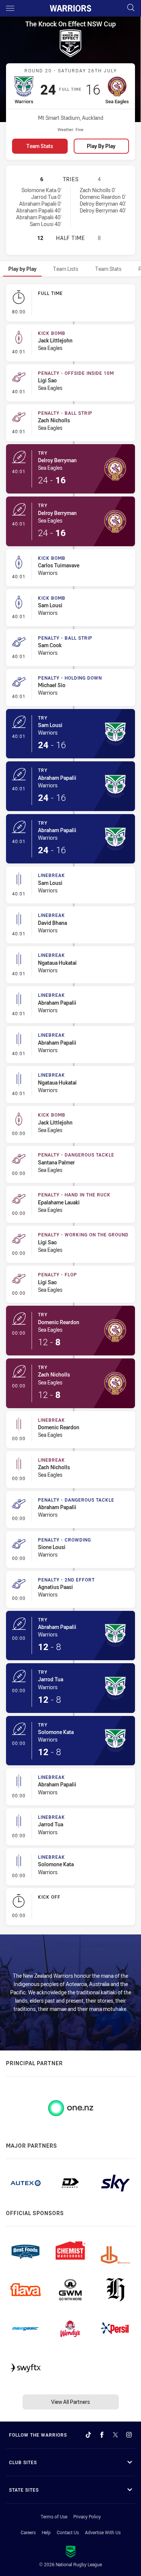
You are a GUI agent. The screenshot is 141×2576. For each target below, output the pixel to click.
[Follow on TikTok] (88, 2435)
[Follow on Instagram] (129, 2435)
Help (46, 2532)
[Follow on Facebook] (102, 2435)
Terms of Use (54, 2516)
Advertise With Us (103, 2532)
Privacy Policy (87, 2516)
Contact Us (68, 2532)
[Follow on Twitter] (115, 2435)
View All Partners (70, 2402)
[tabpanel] (70, 1106)
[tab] (22, 269)
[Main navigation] (10, 8)
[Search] (131, 8)
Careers (28, 2532)
